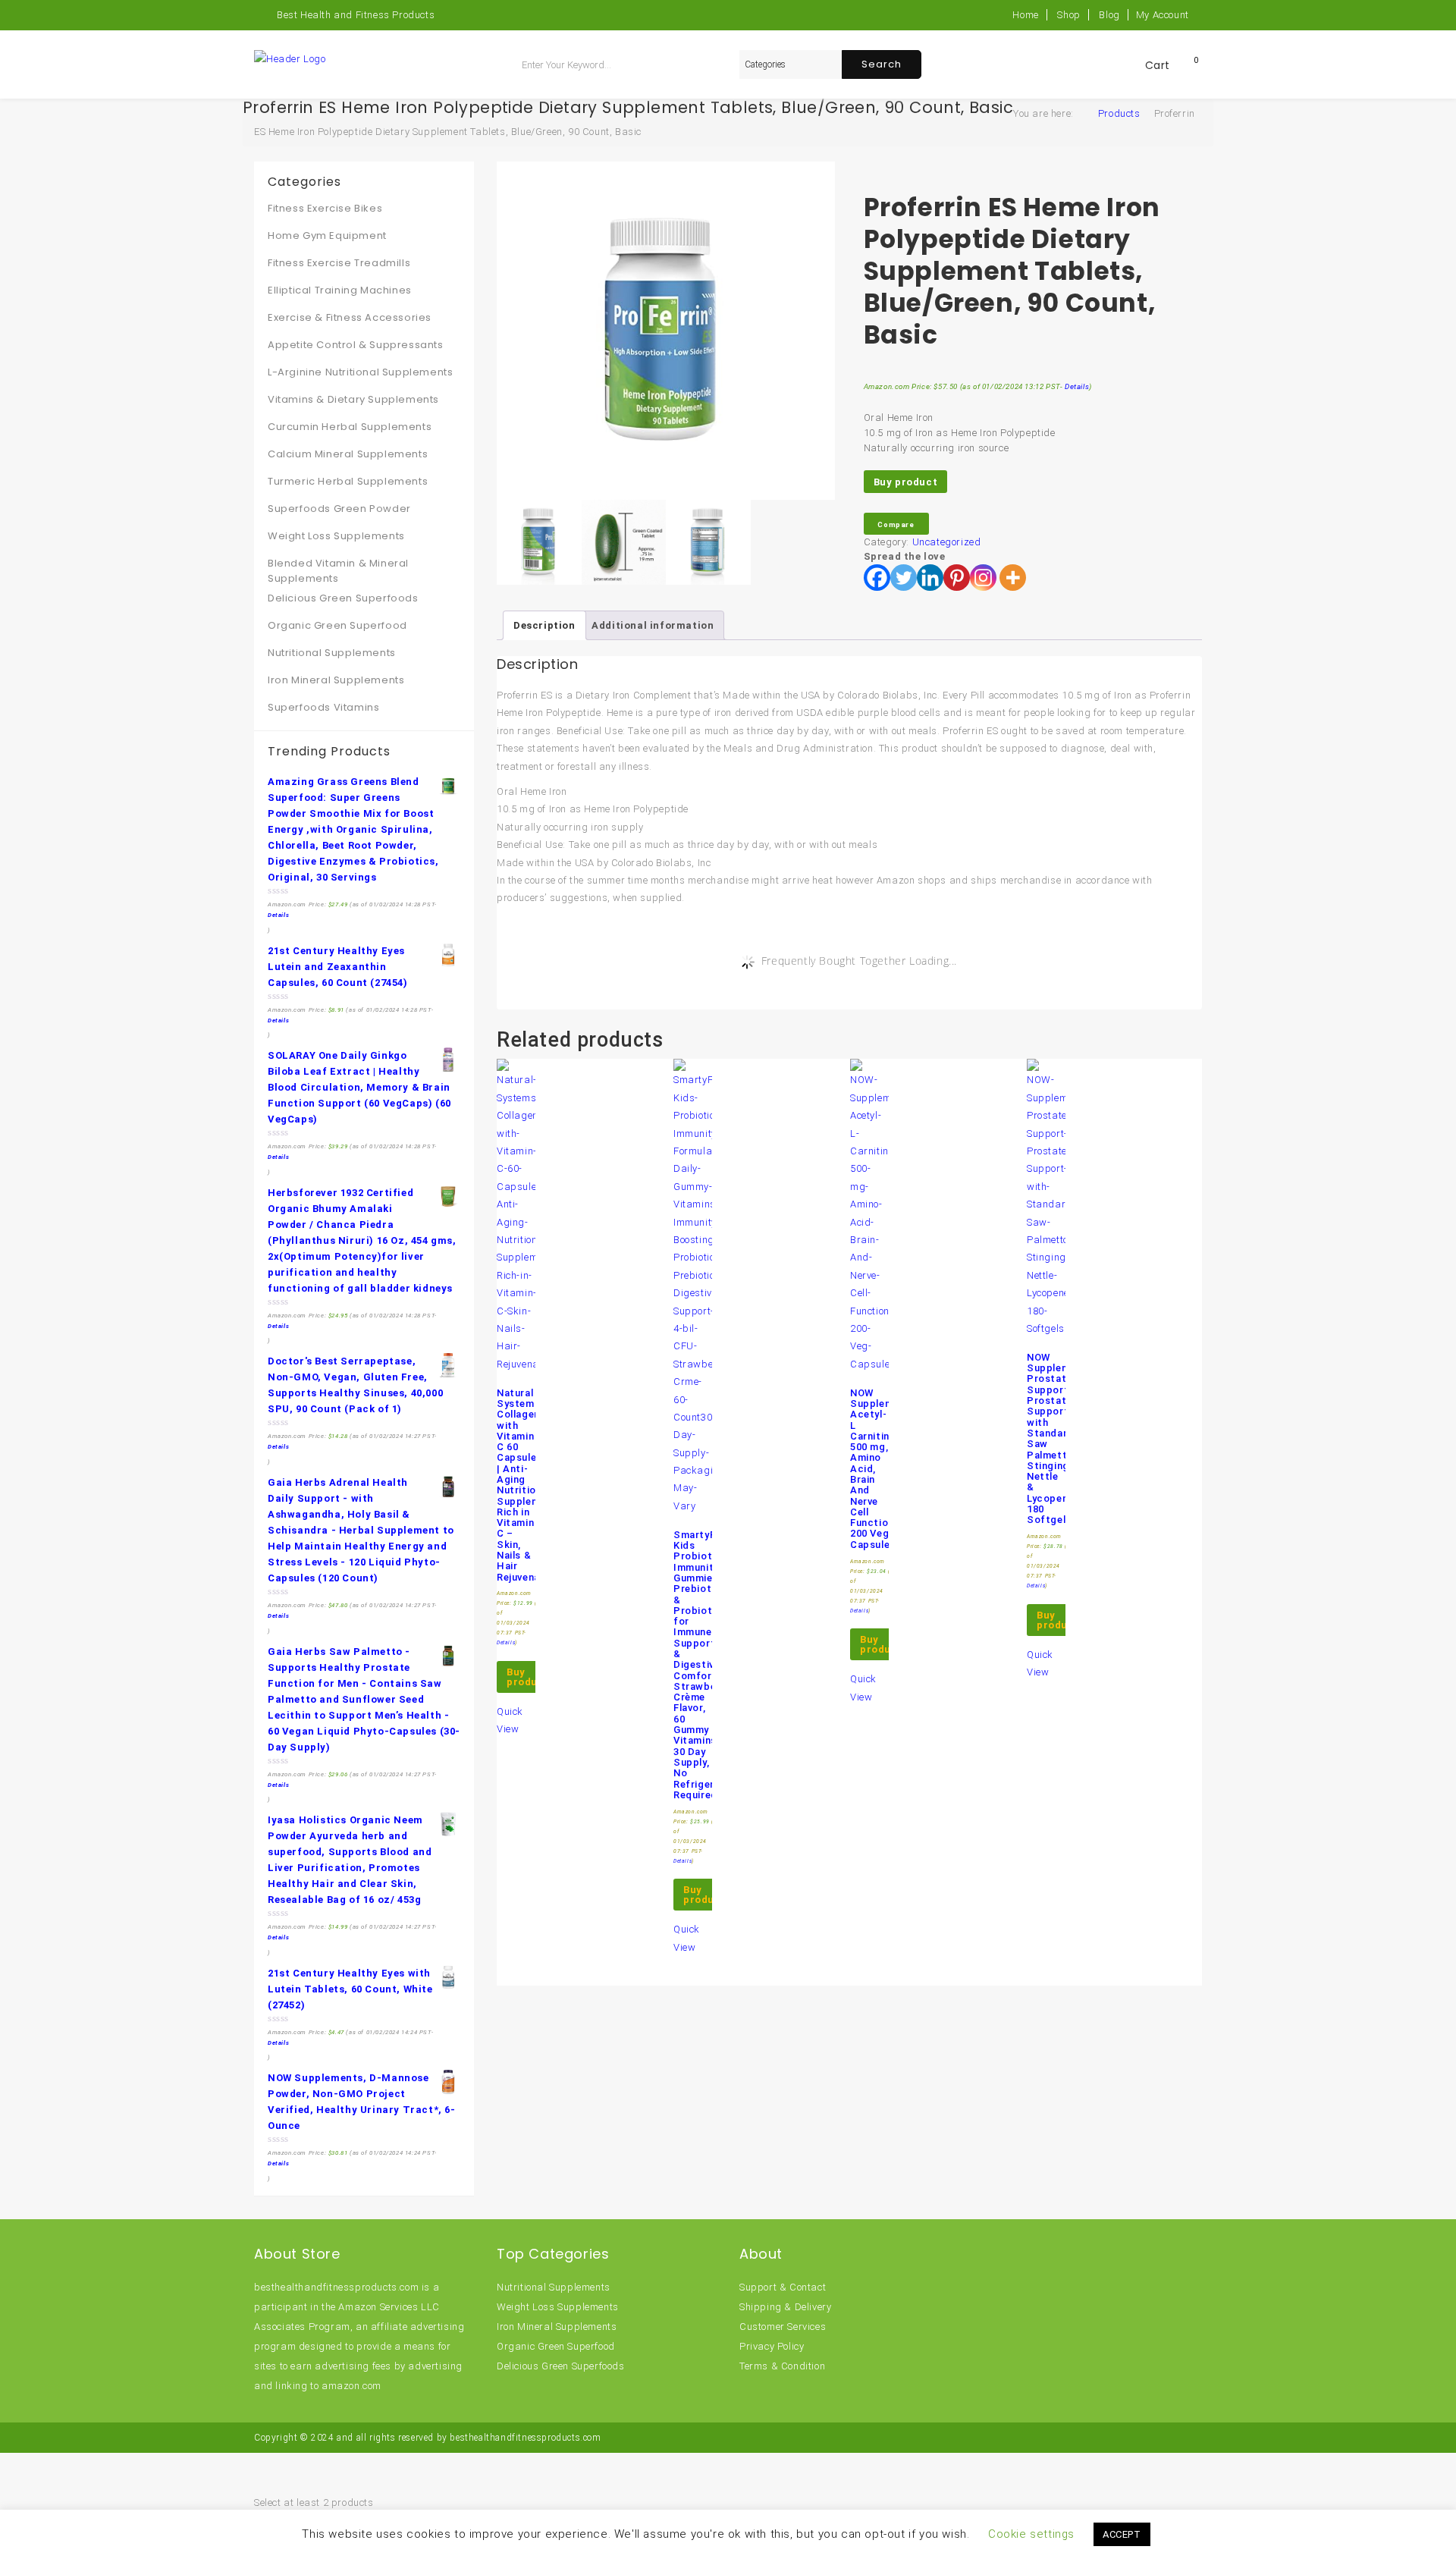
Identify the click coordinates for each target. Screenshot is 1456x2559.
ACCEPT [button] (1122, 2534)
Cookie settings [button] (1031, 2534)
